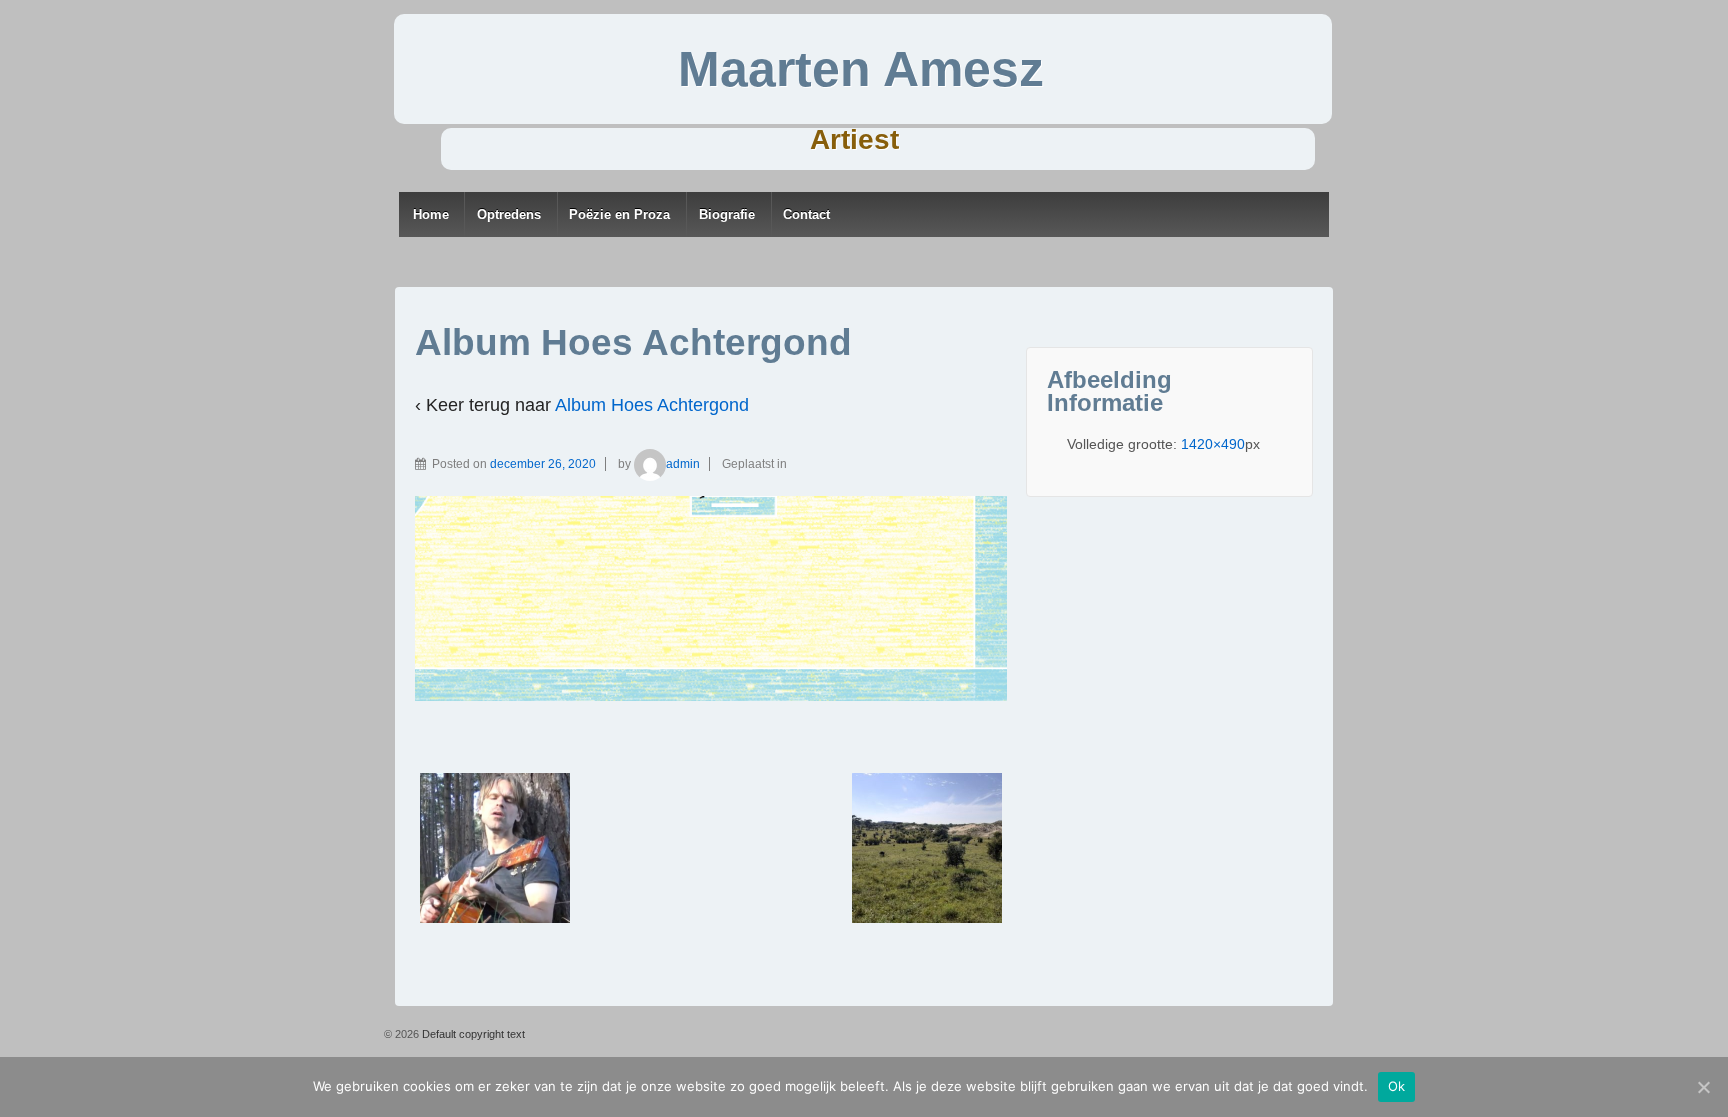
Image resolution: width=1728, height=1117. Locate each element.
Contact (806, 214)
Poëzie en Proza (619, 214)
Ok (1397, 1086)
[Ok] (1703, 1087)
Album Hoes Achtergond (652, 405)
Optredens (509, 214)
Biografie (727, 214)
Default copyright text (472, 1034)
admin (683, 464)
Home (431, 214)
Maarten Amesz (861, 69)
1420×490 (1213, 444)
